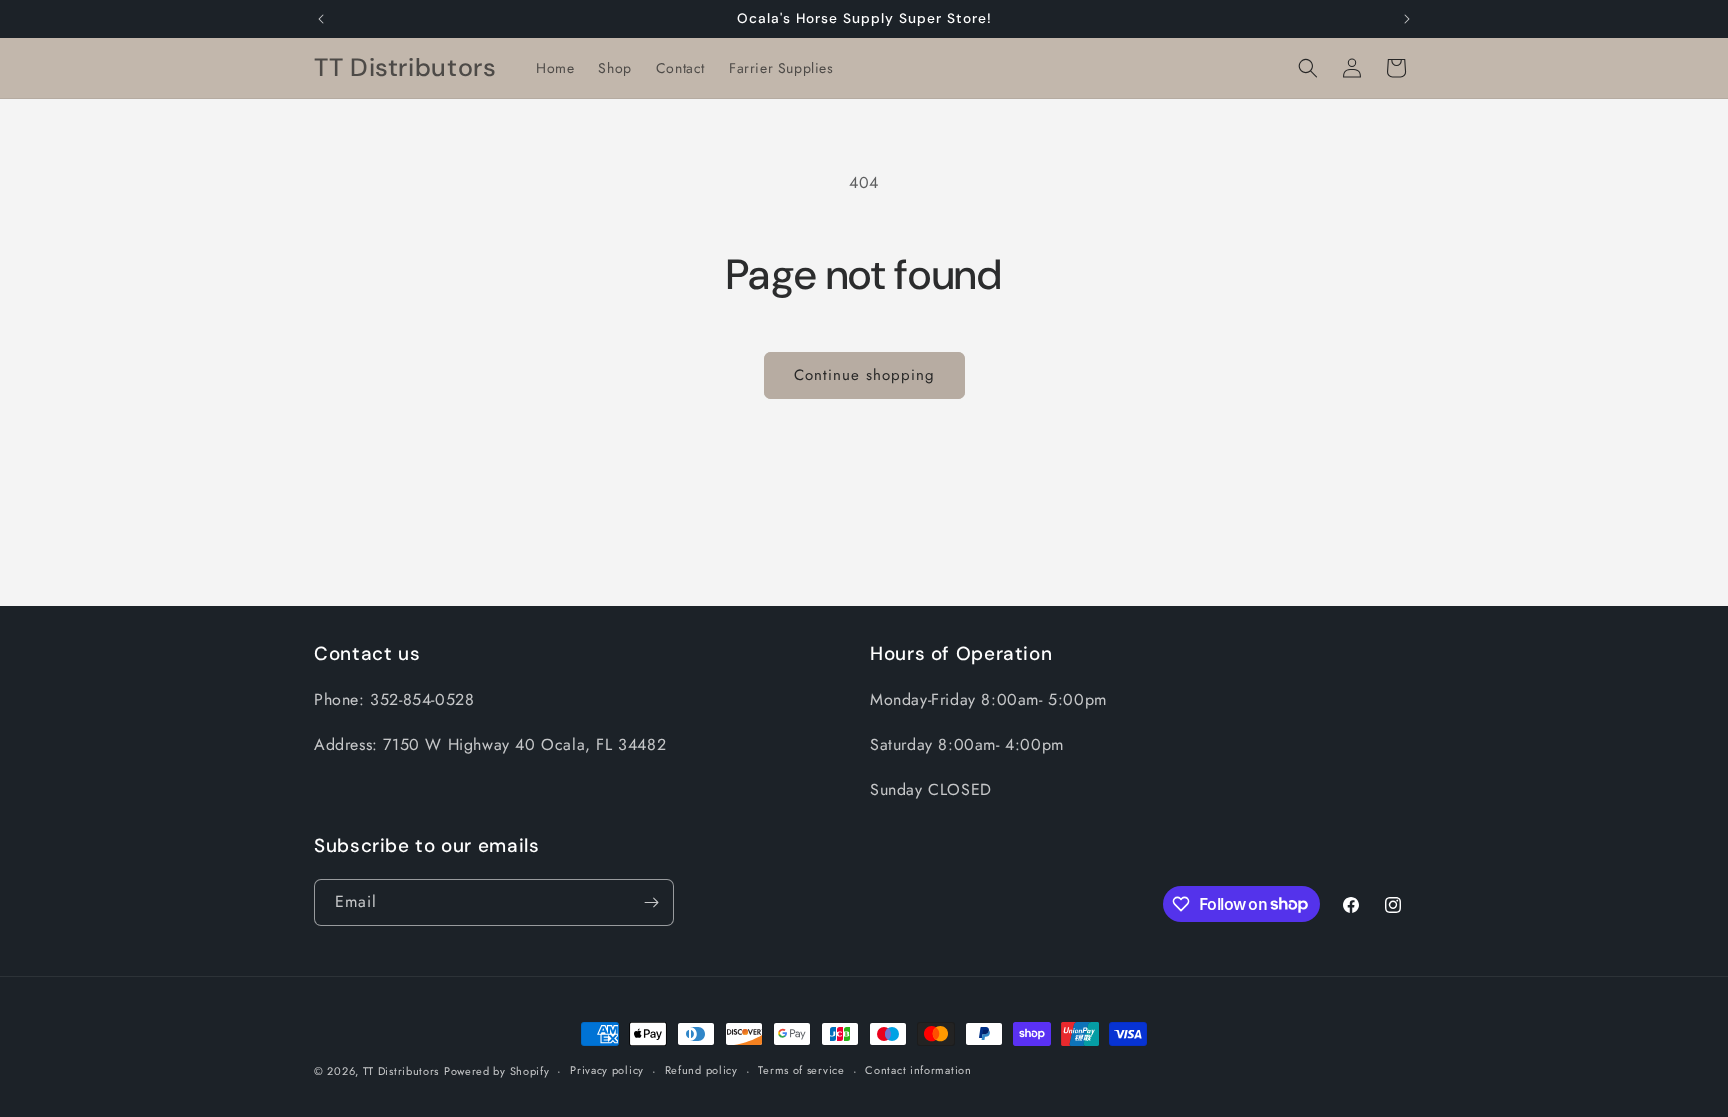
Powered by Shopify (497, 1071)
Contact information (918, 1070)
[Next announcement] (1407, 19)
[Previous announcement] (321, 19)
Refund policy (701, 1070)
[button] (1308, 68)
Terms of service (801, 1070)
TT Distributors (401, 1071)
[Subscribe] (651, 902)
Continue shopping (864, 375)
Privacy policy (607, 1070)
